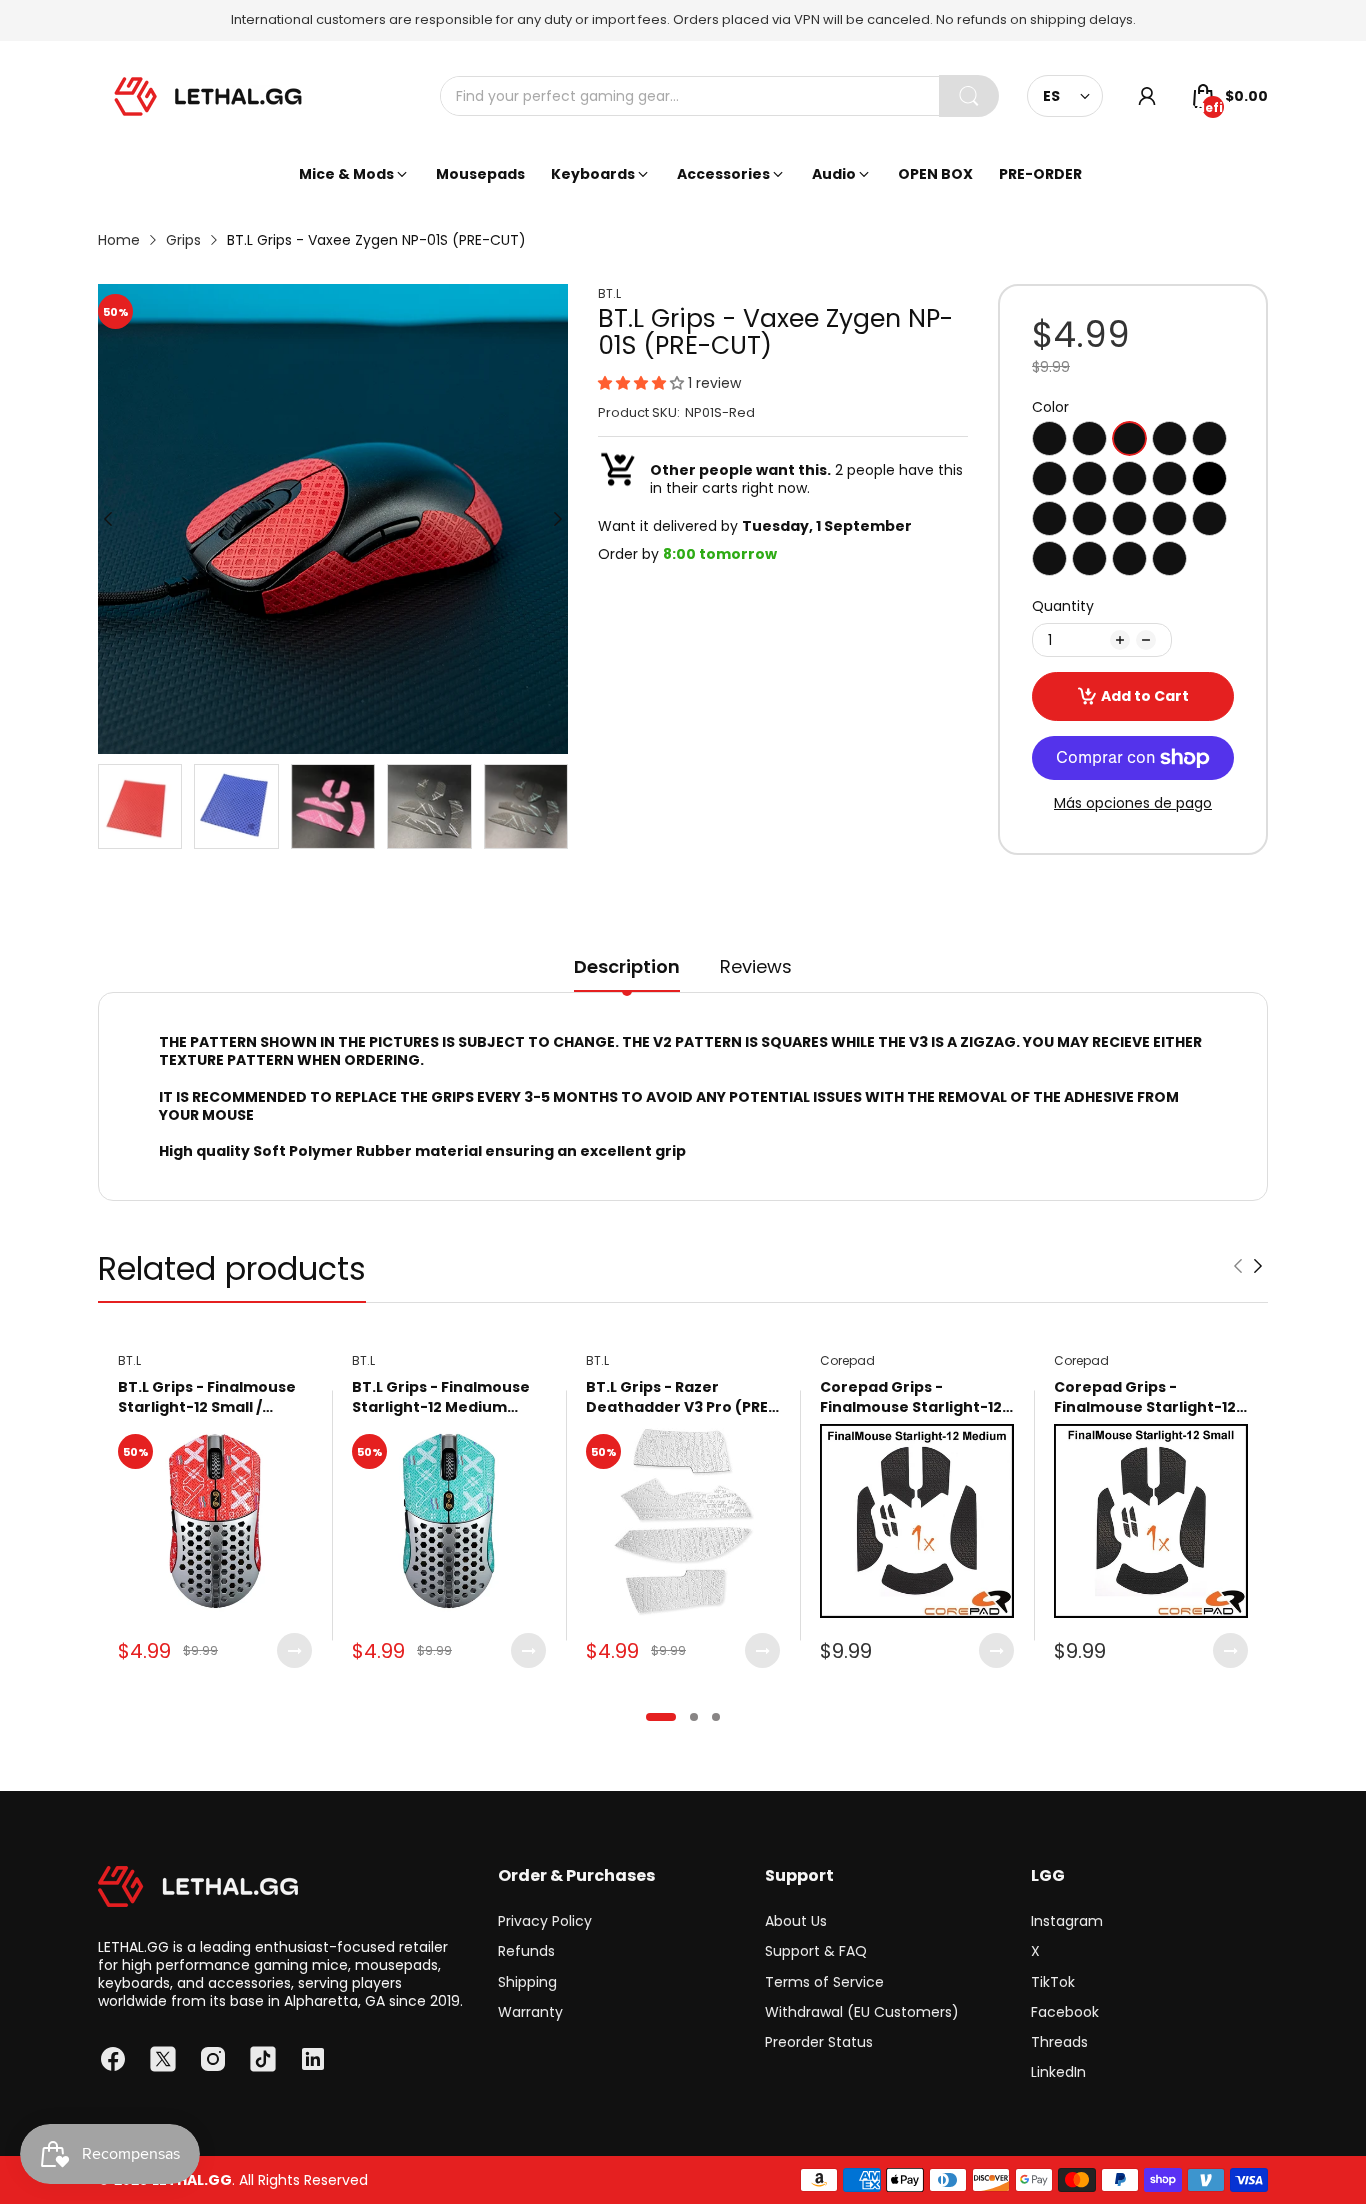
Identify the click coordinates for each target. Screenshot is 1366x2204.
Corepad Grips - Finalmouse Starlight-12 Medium (911, 1397)
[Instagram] (213, 2059)
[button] (643, 383)
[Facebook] (113, 2059)
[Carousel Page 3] (716, 1717)
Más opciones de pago (1133, 803)
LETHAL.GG (192, 2180)
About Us (796, 1921)
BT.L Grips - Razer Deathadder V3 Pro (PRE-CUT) (681, 1397)
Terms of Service (824, 1982)
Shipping (527, 1982)
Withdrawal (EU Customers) (862, 2012)
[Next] (108, 519)
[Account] (1147, 96)
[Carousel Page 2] (694, 1717)
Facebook (1065, 2012)
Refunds (526, 1951)
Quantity (1063, 606)
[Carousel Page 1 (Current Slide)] (661, 1717)
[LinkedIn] (313, 2059)
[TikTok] (263, 2059)
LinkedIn (1058, 2072)
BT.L (609, 294)
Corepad (847, 1360)
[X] (163, 2059)
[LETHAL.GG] (208, 96)
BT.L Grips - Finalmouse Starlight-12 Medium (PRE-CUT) (441, 1397)
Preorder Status (819, 2042)
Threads (1059, 2042)
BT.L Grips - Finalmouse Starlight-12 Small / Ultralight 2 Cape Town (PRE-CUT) (207, 1397)
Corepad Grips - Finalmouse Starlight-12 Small (1145, 1397)
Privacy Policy (545, 1921)
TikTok (1053, 1982)
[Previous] (558, 519)
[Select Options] (294, 1650)
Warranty (530, 2012)
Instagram (1067, 1921)
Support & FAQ (816, 1951)
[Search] (969, 96)
